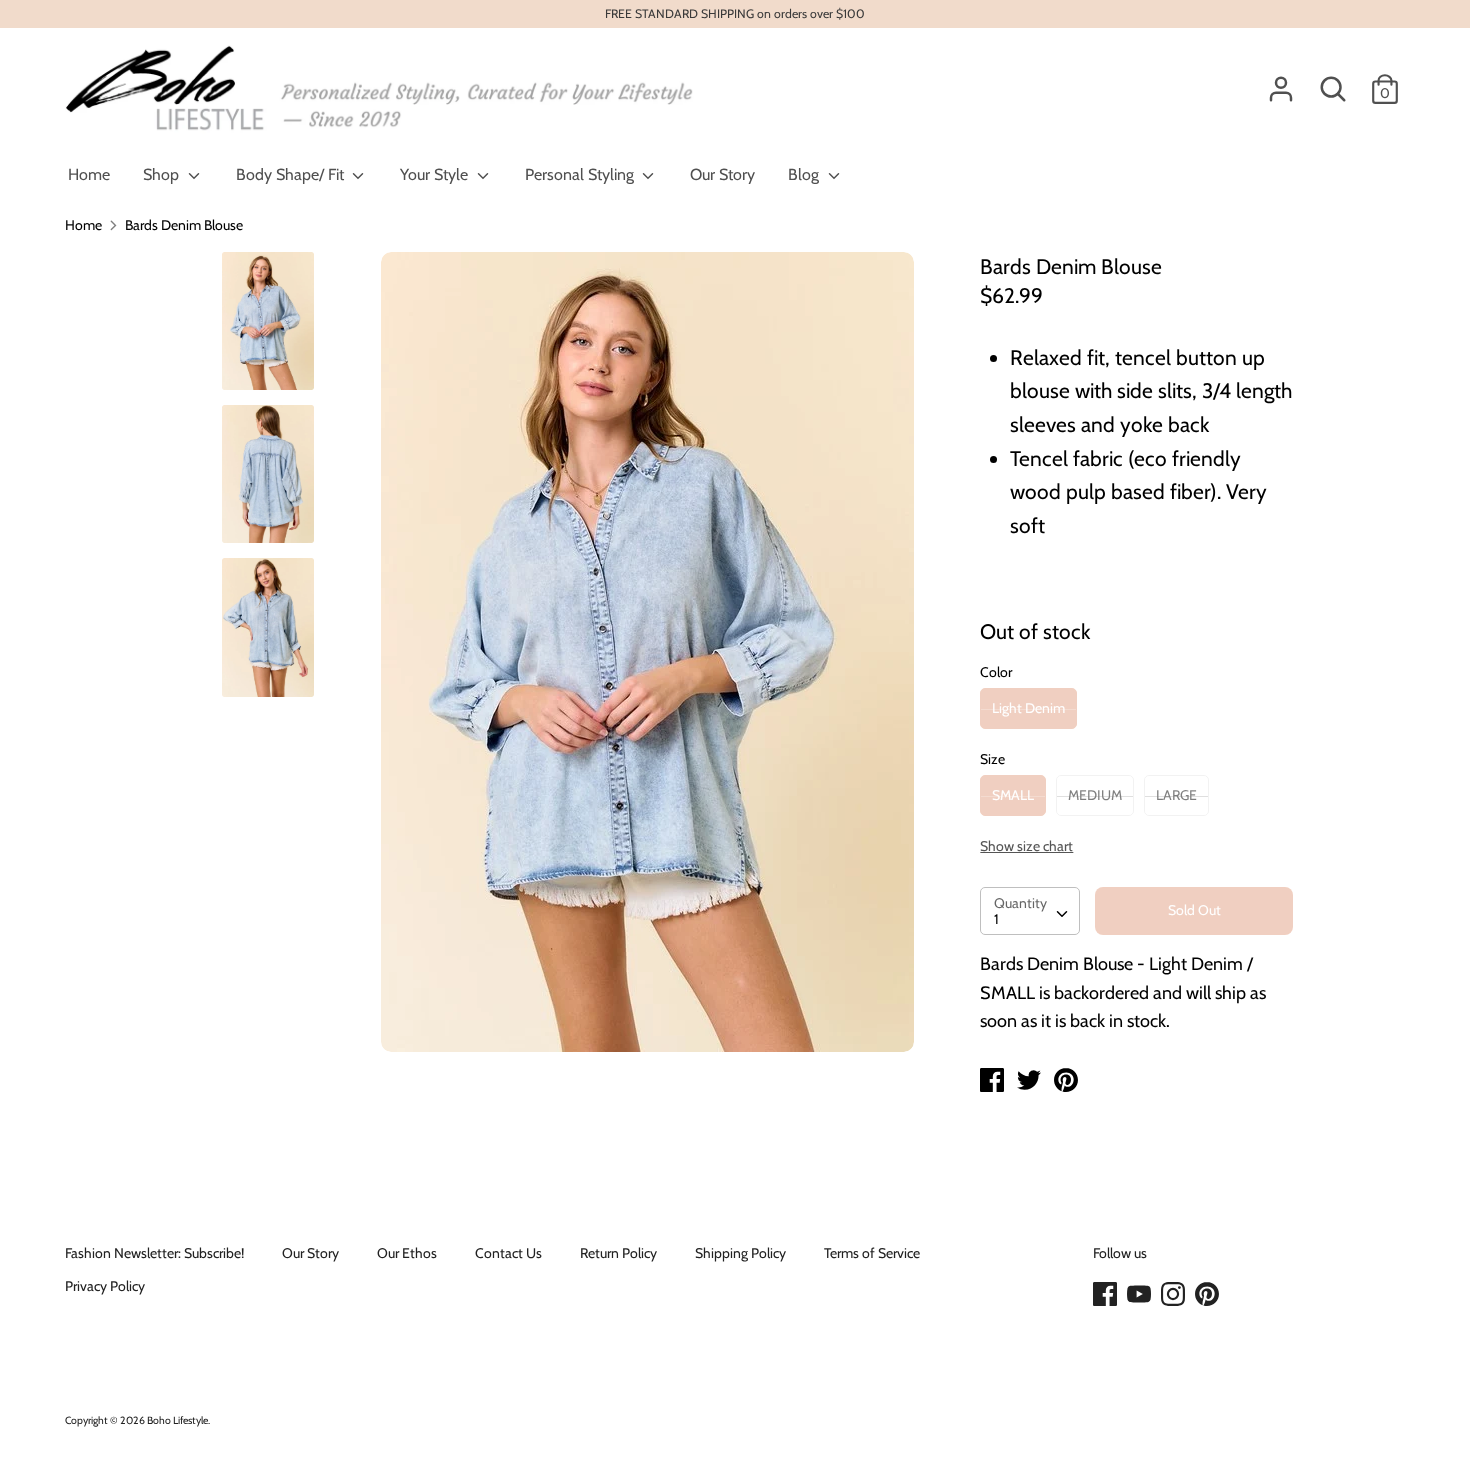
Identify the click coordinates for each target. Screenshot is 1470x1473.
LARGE (1176, 795)
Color (996, 672)
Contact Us (508, 1253)
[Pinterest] (1209, 1295)
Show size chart (1026, 846)
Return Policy (618, 1253)
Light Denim (1028, 708)
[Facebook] (1107, 1295)
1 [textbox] (996, 919)
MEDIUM (1095, 795)
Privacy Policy (105, 1286)
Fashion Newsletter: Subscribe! (154, 1253)
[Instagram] (1175, 1295)
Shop (163, 174)
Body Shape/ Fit (292, 174)
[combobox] (1030, 911)
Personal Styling (581, 174)
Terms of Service (872, 1253)
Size (992, 759)
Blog (805, 174)
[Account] (1281, 80)
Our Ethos (407, 1253)
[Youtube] (1141, 1295)
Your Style (436, 174)
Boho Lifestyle (177, 1420)
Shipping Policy (740, 1253)
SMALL (1013, 795)
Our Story (722, 174)
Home (89, 174)
